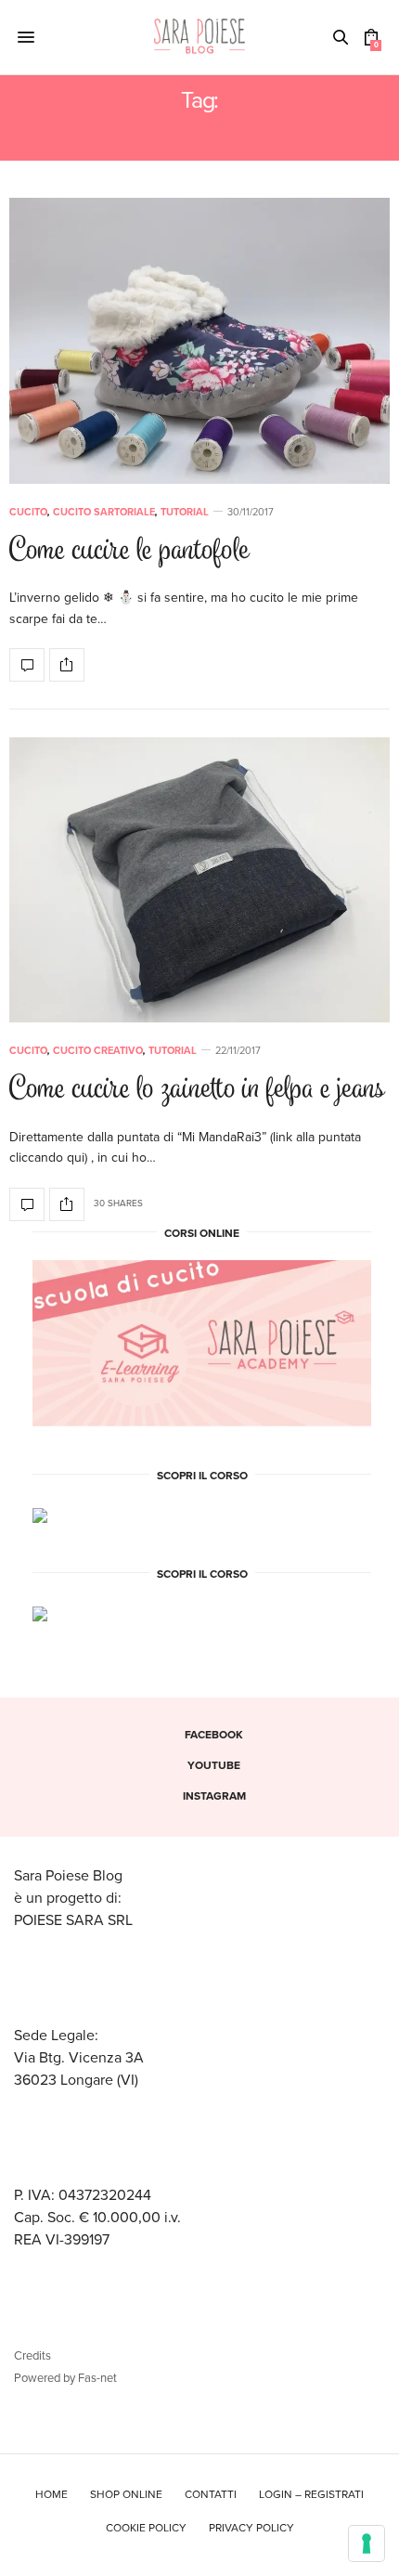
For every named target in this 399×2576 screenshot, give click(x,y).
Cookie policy (146, 2528)
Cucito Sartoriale (104, 512)
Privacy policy (251, 2528)
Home (51, 2494)
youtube (214, 1765)
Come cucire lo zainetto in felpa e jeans (197, 1091)
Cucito (28, 512)
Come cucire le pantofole (129, 552)
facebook (214, 1735)
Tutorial (185, 512)
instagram (214, 1796)
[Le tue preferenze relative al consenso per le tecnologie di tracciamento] (367, 2543)
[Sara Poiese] (200, 37)
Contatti (211, 2494)
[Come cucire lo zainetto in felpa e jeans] (199, 880)
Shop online (126, 2494)
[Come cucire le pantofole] (199, 341)
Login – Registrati (311, 2494)
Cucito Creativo (98, 1051)
